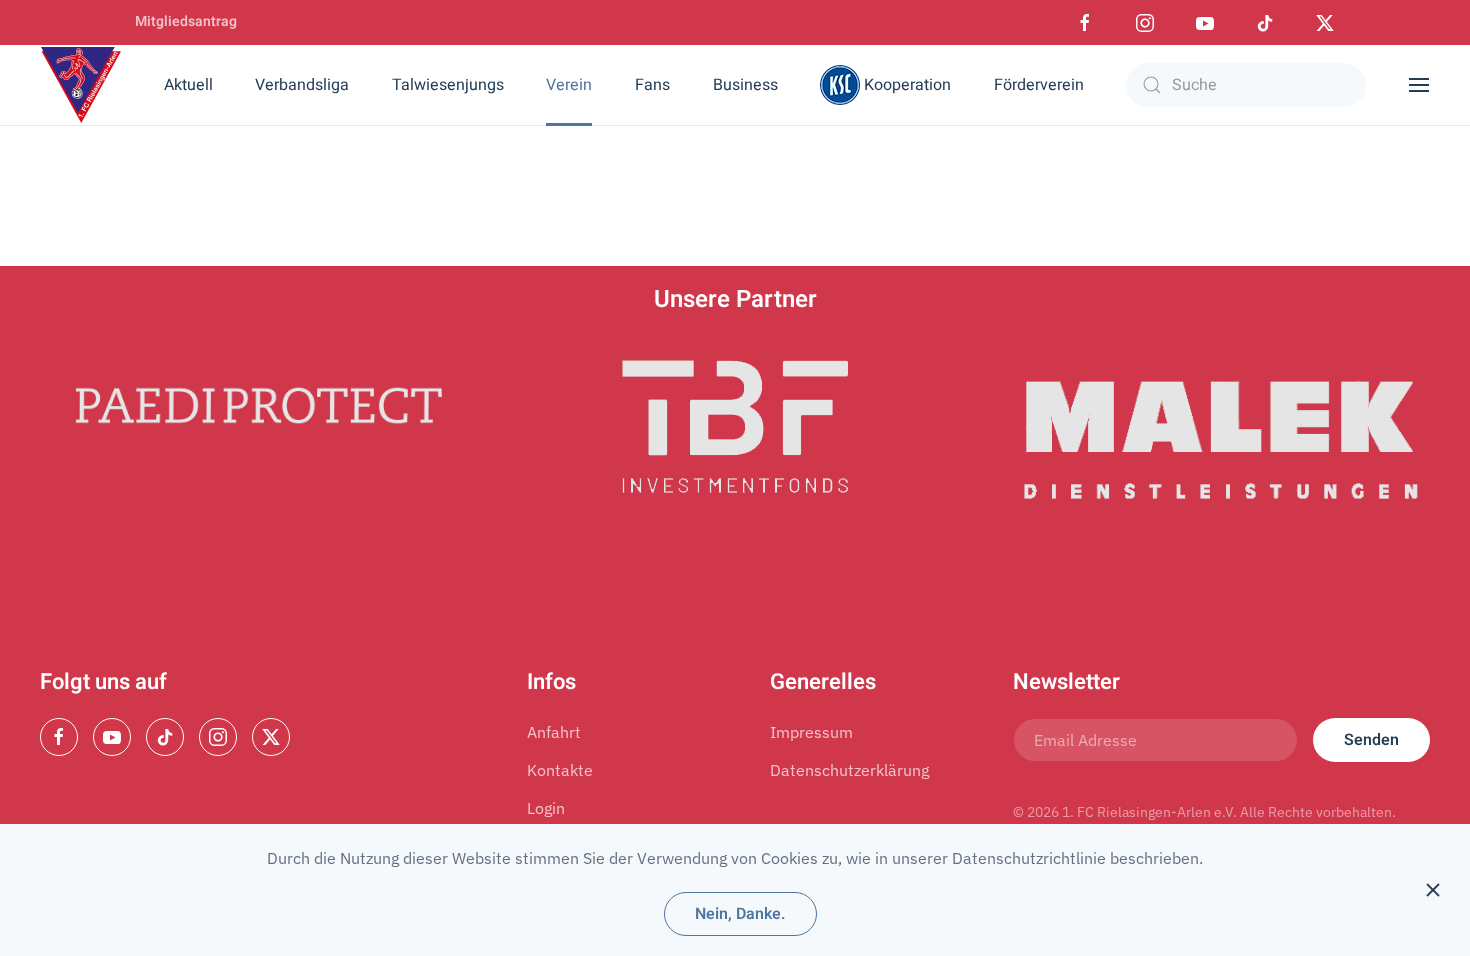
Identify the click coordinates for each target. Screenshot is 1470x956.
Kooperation (907, 85)
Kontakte (560, 770)
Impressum (811, 732)
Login (546, 808)
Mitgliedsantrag (186, 21)
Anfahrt (554, 732)
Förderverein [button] (1039, 85)
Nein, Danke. (740, 914)
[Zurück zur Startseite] (81, 85)
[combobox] (1246, 85)
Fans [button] (652, 85)
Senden (1371, 740)
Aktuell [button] (188, 85)
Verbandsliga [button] (302, 85)
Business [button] (745, 85)
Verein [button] (569, 85)
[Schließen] (1433, 890)
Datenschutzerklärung (849, 770)
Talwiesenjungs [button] (448, 85)
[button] (1418, 85)
